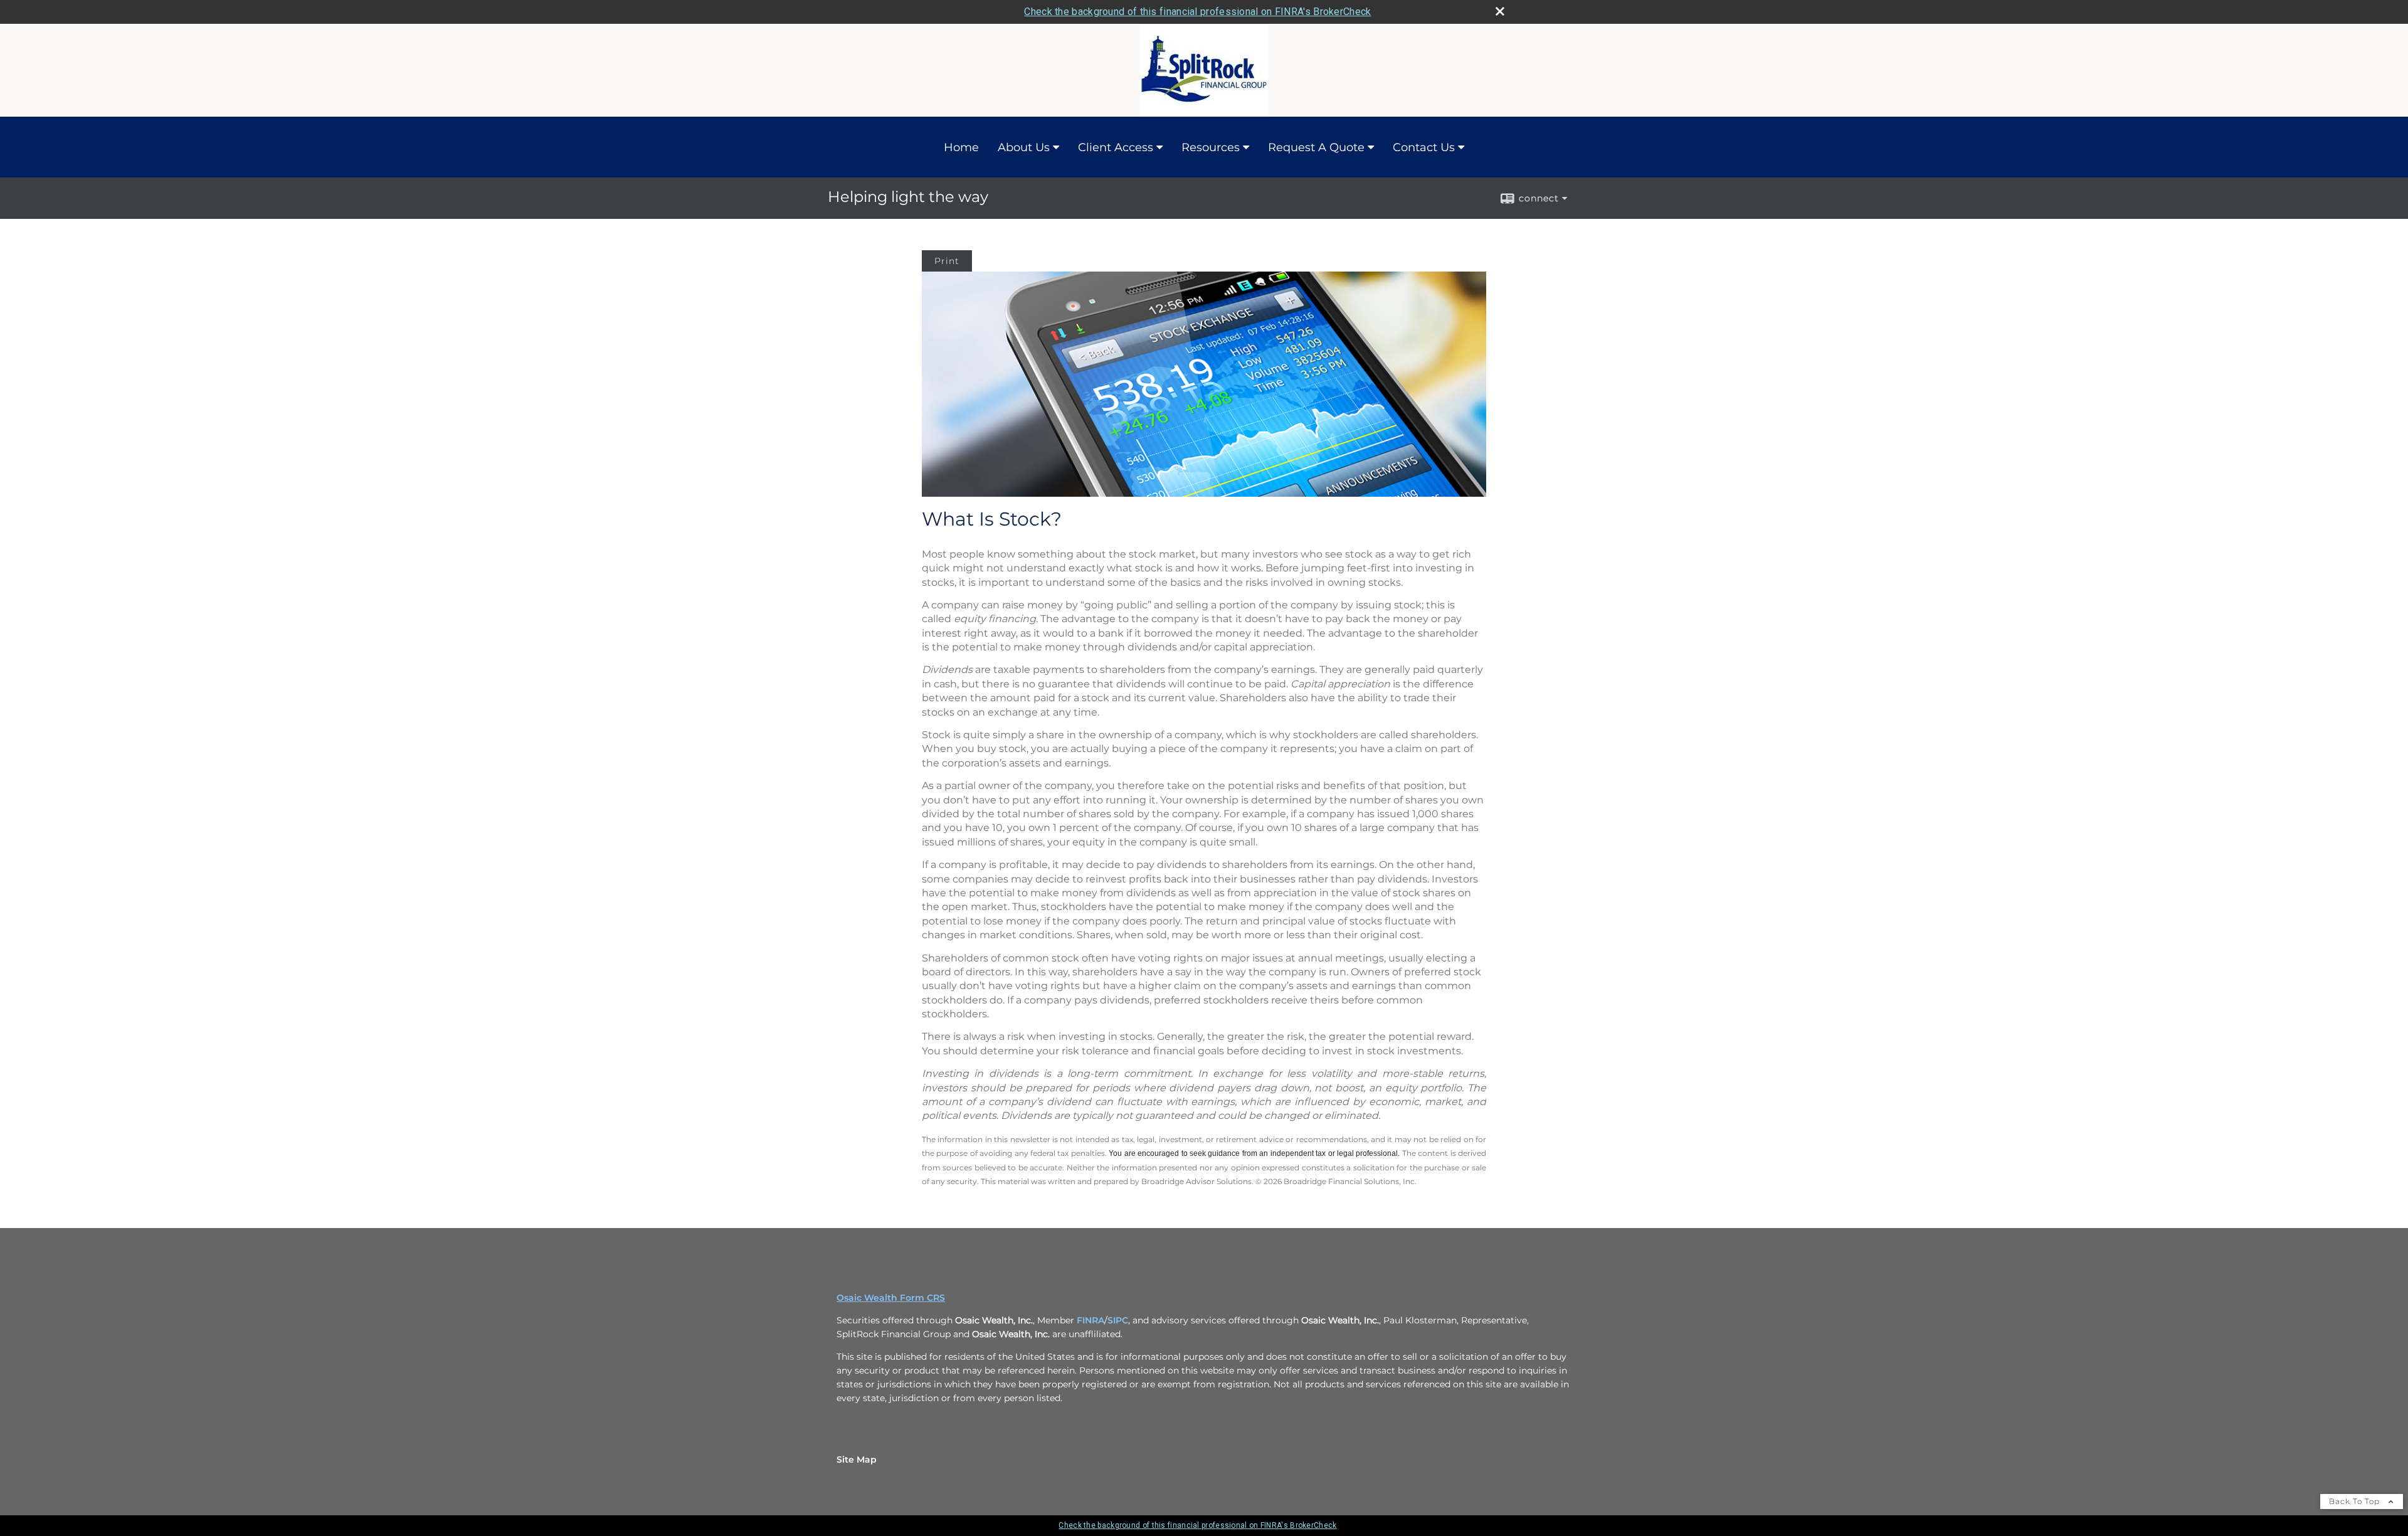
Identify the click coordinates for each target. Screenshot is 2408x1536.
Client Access (1116, 147)
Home (961, 147)
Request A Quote (1316, 147)
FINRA (1090, 1320)
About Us (1024, 147)
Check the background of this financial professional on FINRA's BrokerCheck (1197, 12)
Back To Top (2356, 1501)
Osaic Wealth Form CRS (891, 1298)
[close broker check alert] (1500, 11)
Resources (1211, 147)
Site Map (857, 1459)
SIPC (1118, 1320)
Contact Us (1424, 147)
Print (947, 261)
